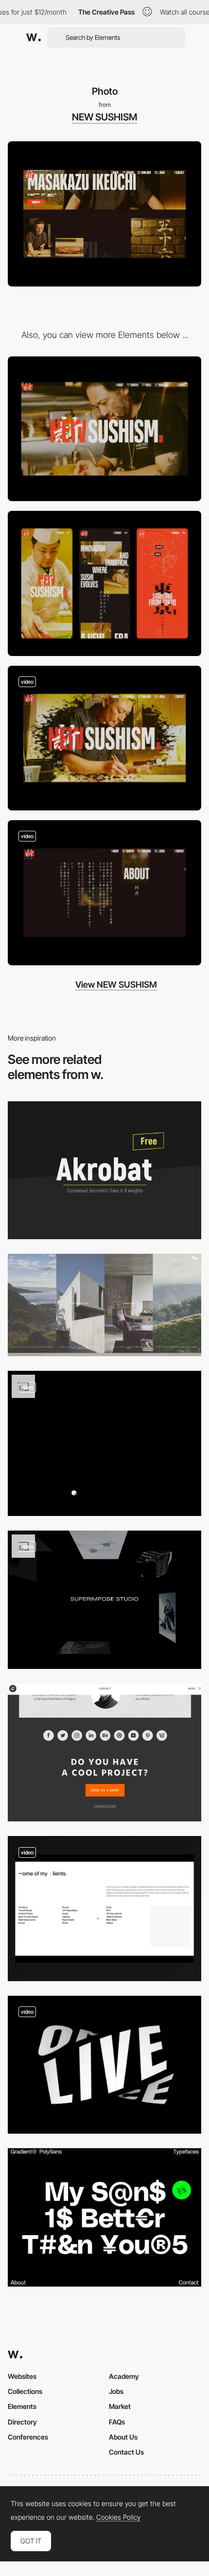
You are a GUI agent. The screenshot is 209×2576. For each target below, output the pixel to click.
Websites (22, 2376)
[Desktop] (104, 429)
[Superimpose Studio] (104, 1600)
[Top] (104, 738)
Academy (124, 2376)
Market (120, 2406)
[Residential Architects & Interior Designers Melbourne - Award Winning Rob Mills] (104, 1305)
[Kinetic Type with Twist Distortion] (104, 2065)
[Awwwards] (34, 37)
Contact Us (126, 2452)
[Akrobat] (104, 1170)
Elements (22, 2406)
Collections (25, 2391)
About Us (123, 2437)
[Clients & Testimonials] (104, 1909)
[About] (104, 893)
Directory (22, 2422)
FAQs (117, 2422)
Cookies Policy (118, 2517)
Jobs (116, 2391)
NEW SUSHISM (104, 117)
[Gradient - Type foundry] (104, 2217)
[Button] (104, 1443)
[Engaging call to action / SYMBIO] (104, 1752)
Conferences (28, 2437)
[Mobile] (104, 583)
